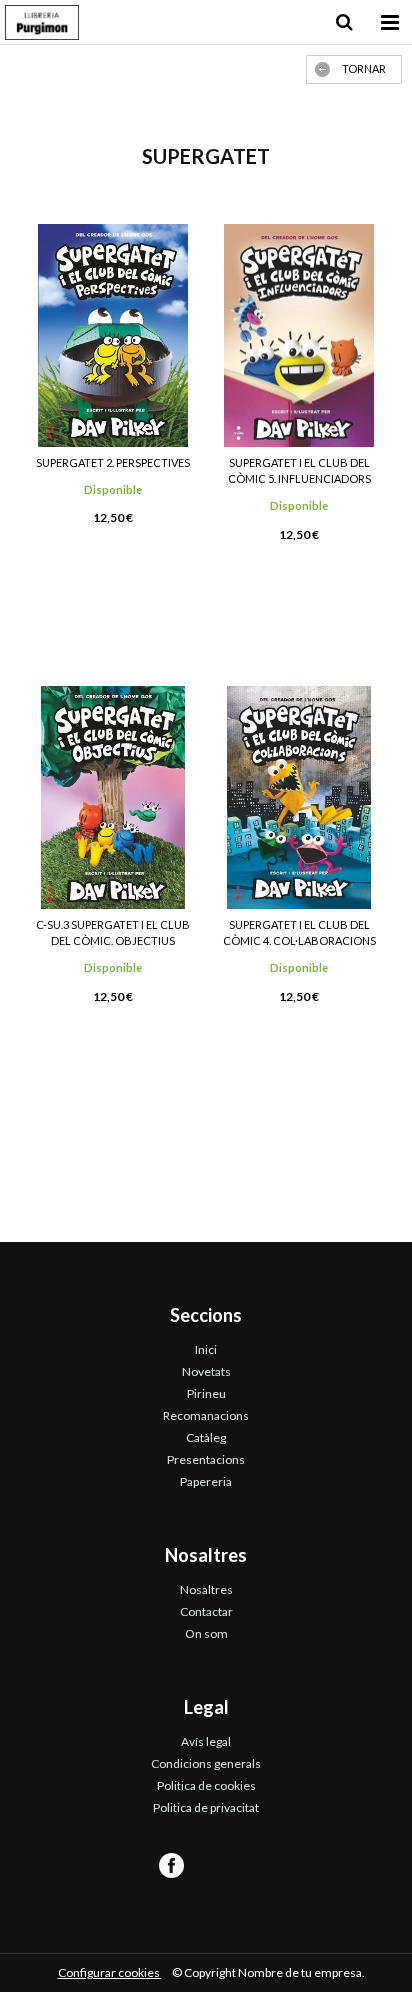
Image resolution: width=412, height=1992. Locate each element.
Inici (206, 1349)
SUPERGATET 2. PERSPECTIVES (113, 462)
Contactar (206, 1611)
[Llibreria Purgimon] (42, 25)
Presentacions (206, 1459)
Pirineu (206, 1393)
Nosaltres (206, 1589)
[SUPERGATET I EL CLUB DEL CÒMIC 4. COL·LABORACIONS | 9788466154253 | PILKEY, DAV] (299, 797)
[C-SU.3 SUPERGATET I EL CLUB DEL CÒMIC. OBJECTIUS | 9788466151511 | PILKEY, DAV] (113, 797)
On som (206, 1633)
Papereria (206, 1481)
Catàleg (206, 1437)
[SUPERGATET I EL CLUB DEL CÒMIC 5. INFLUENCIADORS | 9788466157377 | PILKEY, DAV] (299, 335)
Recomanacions (206, 1415)
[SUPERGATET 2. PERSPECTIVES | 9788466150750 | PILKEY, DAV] (113, 335)
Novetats (206, 1371)
